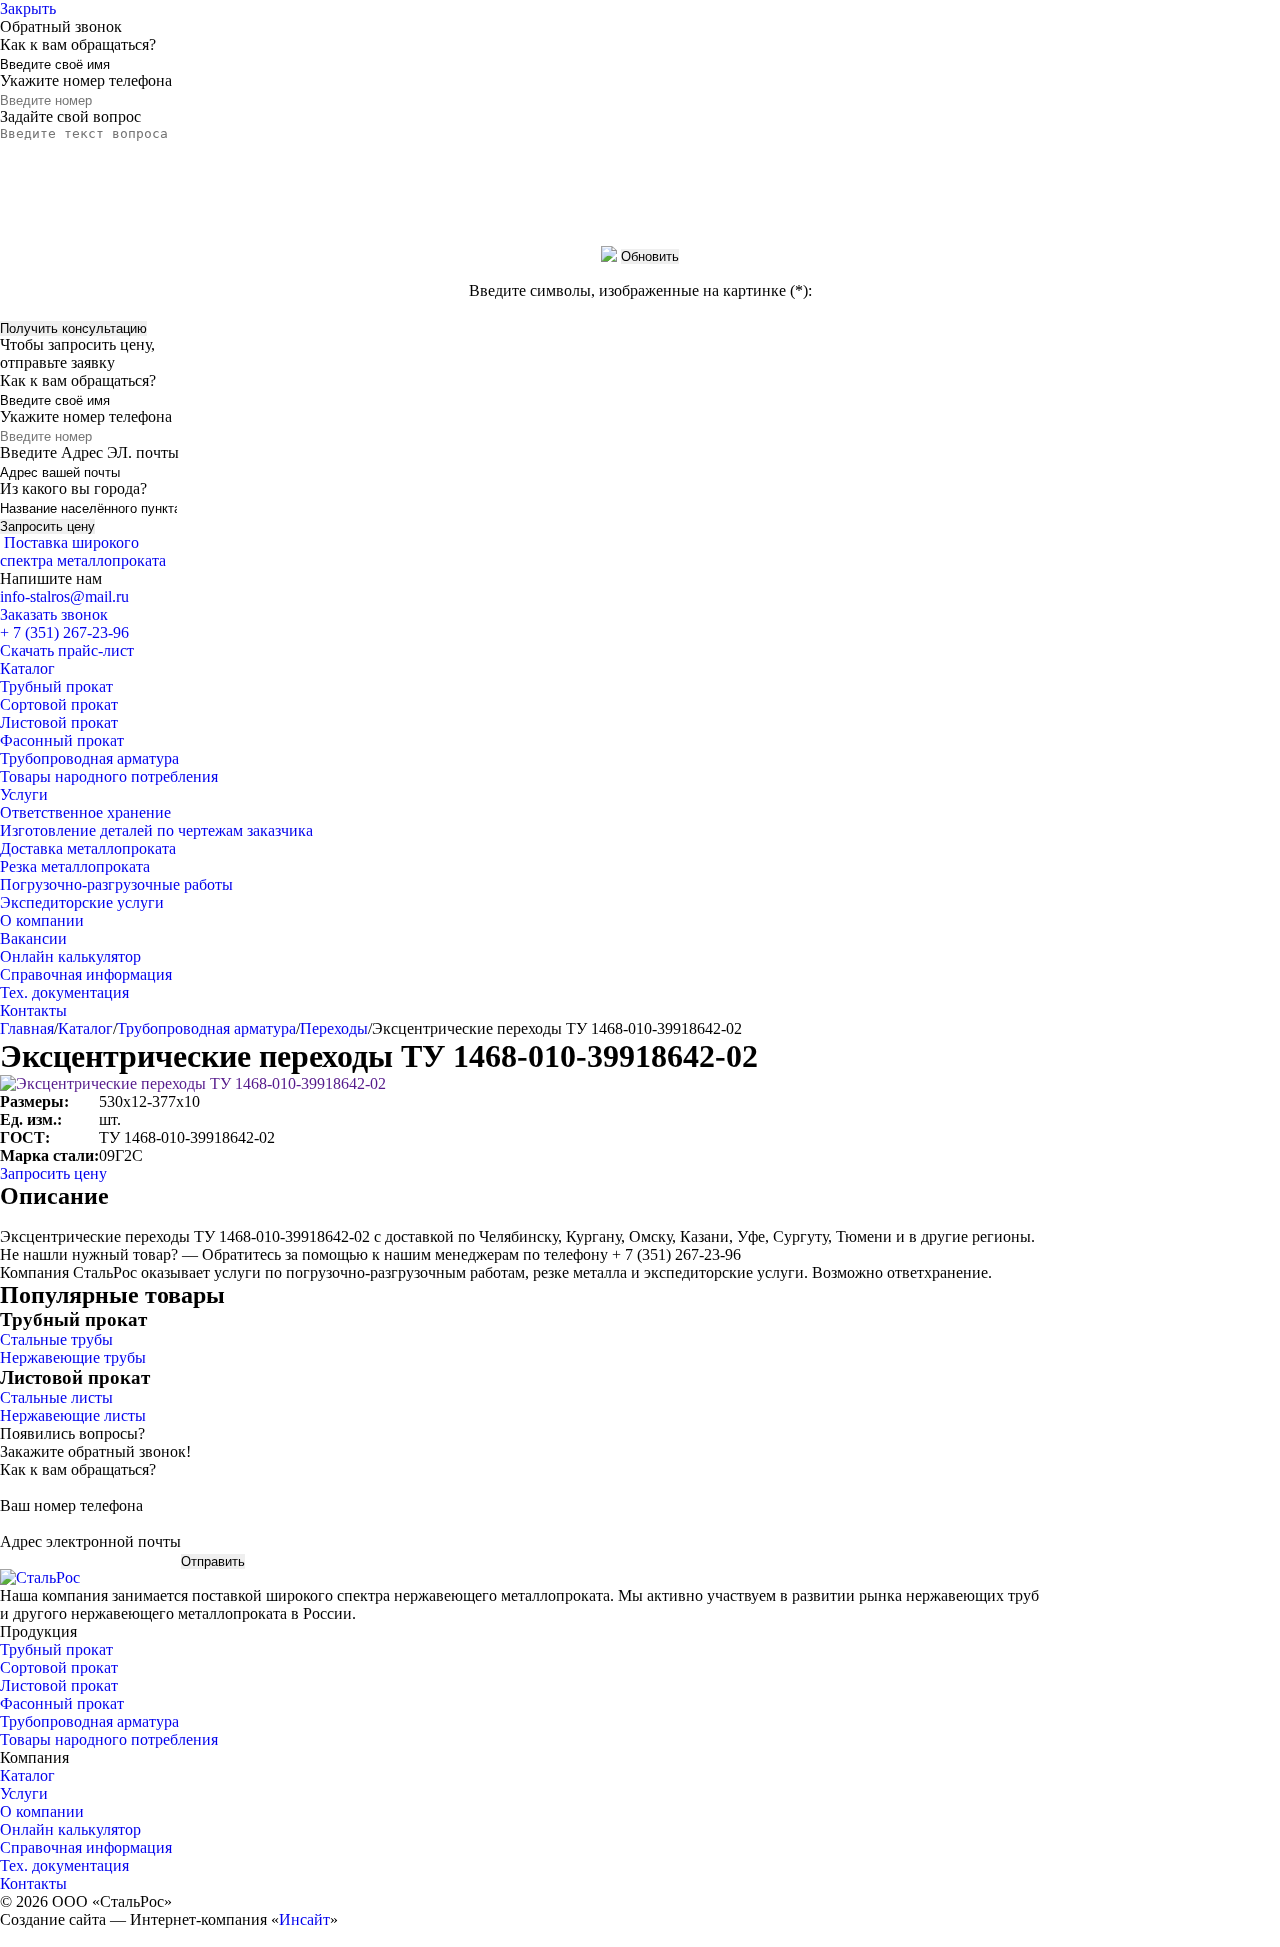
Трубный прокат (56, 686)
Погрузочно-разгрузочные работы (116, 884)
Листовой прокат (59, 722)
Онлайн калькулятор (70, 956)
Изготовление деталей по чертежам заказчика (156, 830)
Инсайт (304, 1919)
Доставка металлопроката (88, 848)
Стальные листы (56, 1397)
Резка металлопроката (75, 866)
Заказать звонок (54, 614)
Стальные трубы (56, 1339)
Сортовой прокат (59, 704)
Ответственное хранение (85, 812)
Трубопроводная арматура (89, 758)
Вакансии (33, 938)
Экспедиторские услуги (82, 902)
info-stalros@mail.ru (64, 596)
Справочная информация (86, 974)
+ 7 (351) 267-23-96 (64, 632)
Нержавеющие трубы (73, 1357)
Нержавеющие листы (73, 1415)
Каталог (27, 668)
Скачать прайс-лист (67, 650)
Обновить (650, 256)
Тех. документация (64, 992)
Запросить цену (53, 1173)
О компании (42, 920)
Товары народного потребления (109, 776)
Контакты (33, 1010)
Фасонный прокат (62, 740)
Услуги (24, 794)
